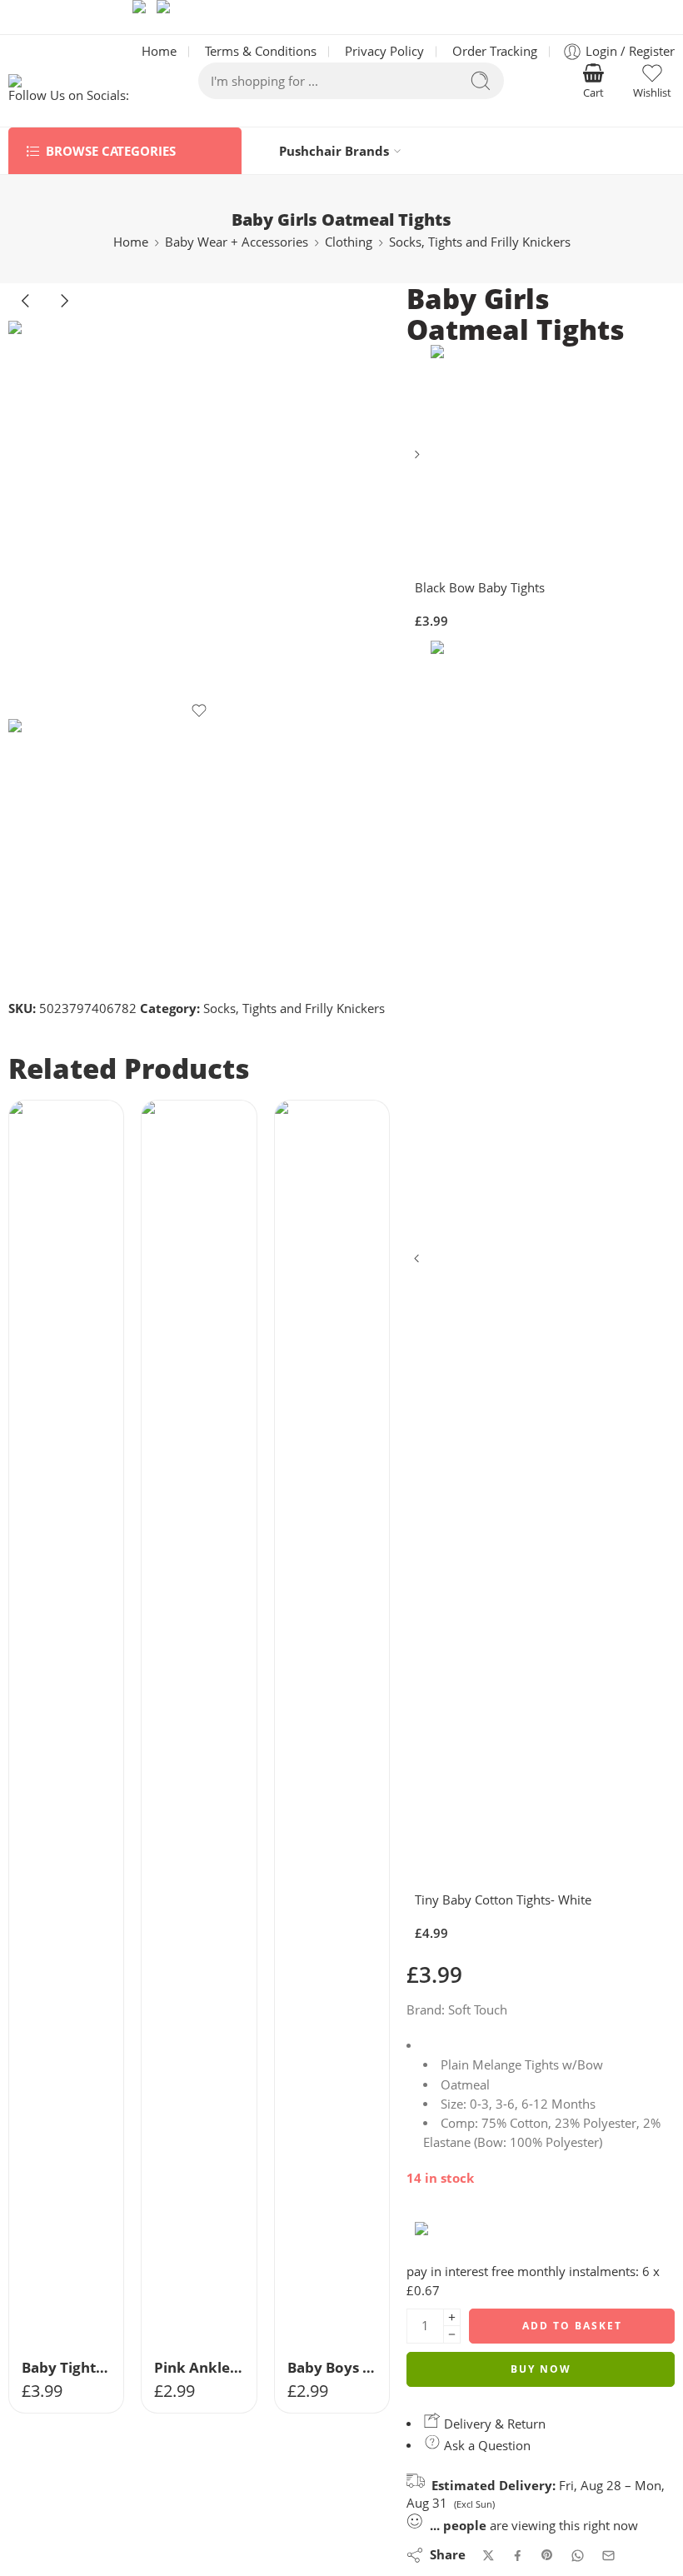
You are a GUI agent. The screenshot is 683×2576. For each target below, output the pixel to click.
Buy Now (541, 2369)
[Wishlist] (199, 711)
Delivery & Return (493, 2424)
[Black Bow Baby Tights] (419, 460)
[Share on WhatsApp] (578, 2556)
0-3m (55, 2252)
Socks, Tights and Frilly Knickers (480, 242)
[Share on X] (489, 2556)
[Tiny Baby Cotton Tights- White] (419, 1264)
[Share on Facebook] (518, 2556)
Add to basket (572, 2326)
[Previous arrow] (27, 314)
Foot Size (299, 2253)
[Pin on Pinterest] (547, 2555)
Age (20, 2228)
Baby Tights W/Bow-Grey (66, 2367)
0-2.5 (320, 2301)
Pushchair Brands (334, 151)
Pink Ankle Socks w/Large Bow (199, 2367)
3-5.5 (320, 2326)
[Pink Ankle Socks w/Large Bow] (199, 1725)
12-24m (55, 2326)
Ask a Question (486, 2446)
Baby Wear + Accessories (237, 242)
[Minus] (452, 2335)
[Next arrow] (64, 314)
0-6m (187, 2276)
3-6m (55, 2276)
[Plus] (452, 2317)
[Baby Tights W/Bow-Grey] (66, 1725)
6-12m (55, 2301)
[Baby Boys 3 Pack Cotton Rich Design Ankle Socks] (332, 1725)
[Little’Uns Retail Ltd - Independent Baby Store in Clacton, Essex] (70, 81)
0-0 (320, 2276)
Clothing (349, 242)
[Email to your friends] (608, 2556)
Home (131, 242)
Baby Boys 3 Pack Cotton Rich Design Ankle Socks (332, 2367)
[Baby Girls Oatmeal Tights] (199, 512)
